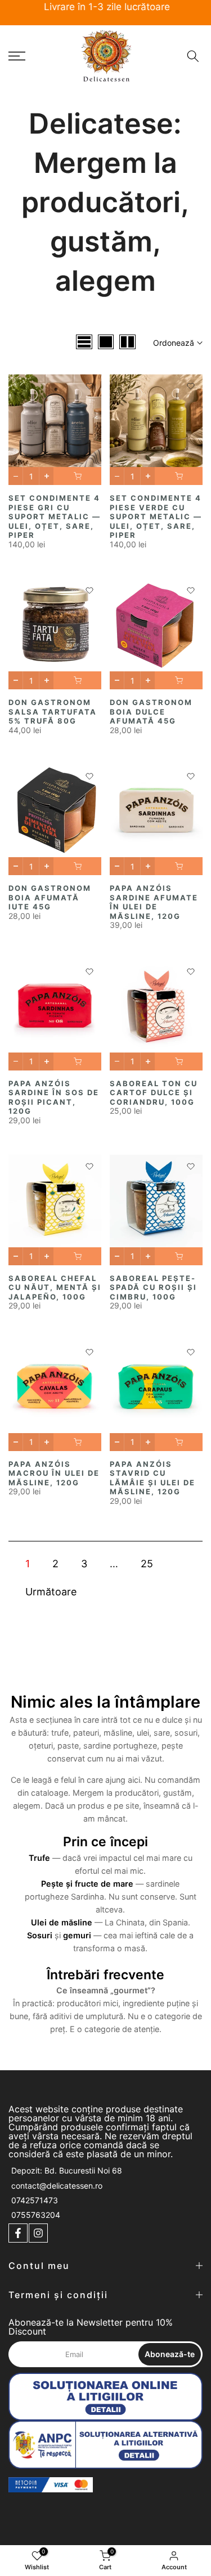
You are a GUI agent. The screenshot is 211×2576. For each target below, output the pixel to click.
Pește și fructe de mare (87, 1884)
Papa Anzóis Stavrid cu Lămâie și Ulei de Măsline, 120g (152, 1478)
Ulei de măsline (62, 1922)
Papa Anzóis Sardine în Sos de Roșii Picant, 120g (54, 1097)
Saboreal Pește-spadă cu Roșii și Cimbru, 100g (153, 1287)
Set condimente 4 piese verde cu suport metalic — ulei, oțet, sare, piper (156, 516)
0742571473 (35, 2200)
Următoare (51, 1592)
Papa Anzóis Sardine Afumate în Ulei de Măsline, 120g (154, 902)
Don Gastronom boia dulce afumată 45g (151, 712)
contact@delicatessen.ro (57, 2186)
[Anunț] (105, 8)
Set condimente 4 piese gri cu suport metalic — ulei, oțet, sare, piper (55, 516)
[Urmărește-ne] (18, 2233)
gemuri (77, 1935)
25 (147, 1564)
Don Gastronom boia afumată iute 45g (50, 897)
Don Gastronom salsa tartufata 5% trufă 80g (53, 712)
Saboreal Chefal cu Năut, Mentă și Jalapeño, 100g (55, 1287)
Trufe (39, 1858)
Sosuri (40, 1935)
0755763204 (36, 2215)
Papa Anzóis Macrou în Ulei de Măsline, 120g (54, 1473)
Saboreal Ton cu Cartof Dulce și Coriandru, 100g (154, 1093)
